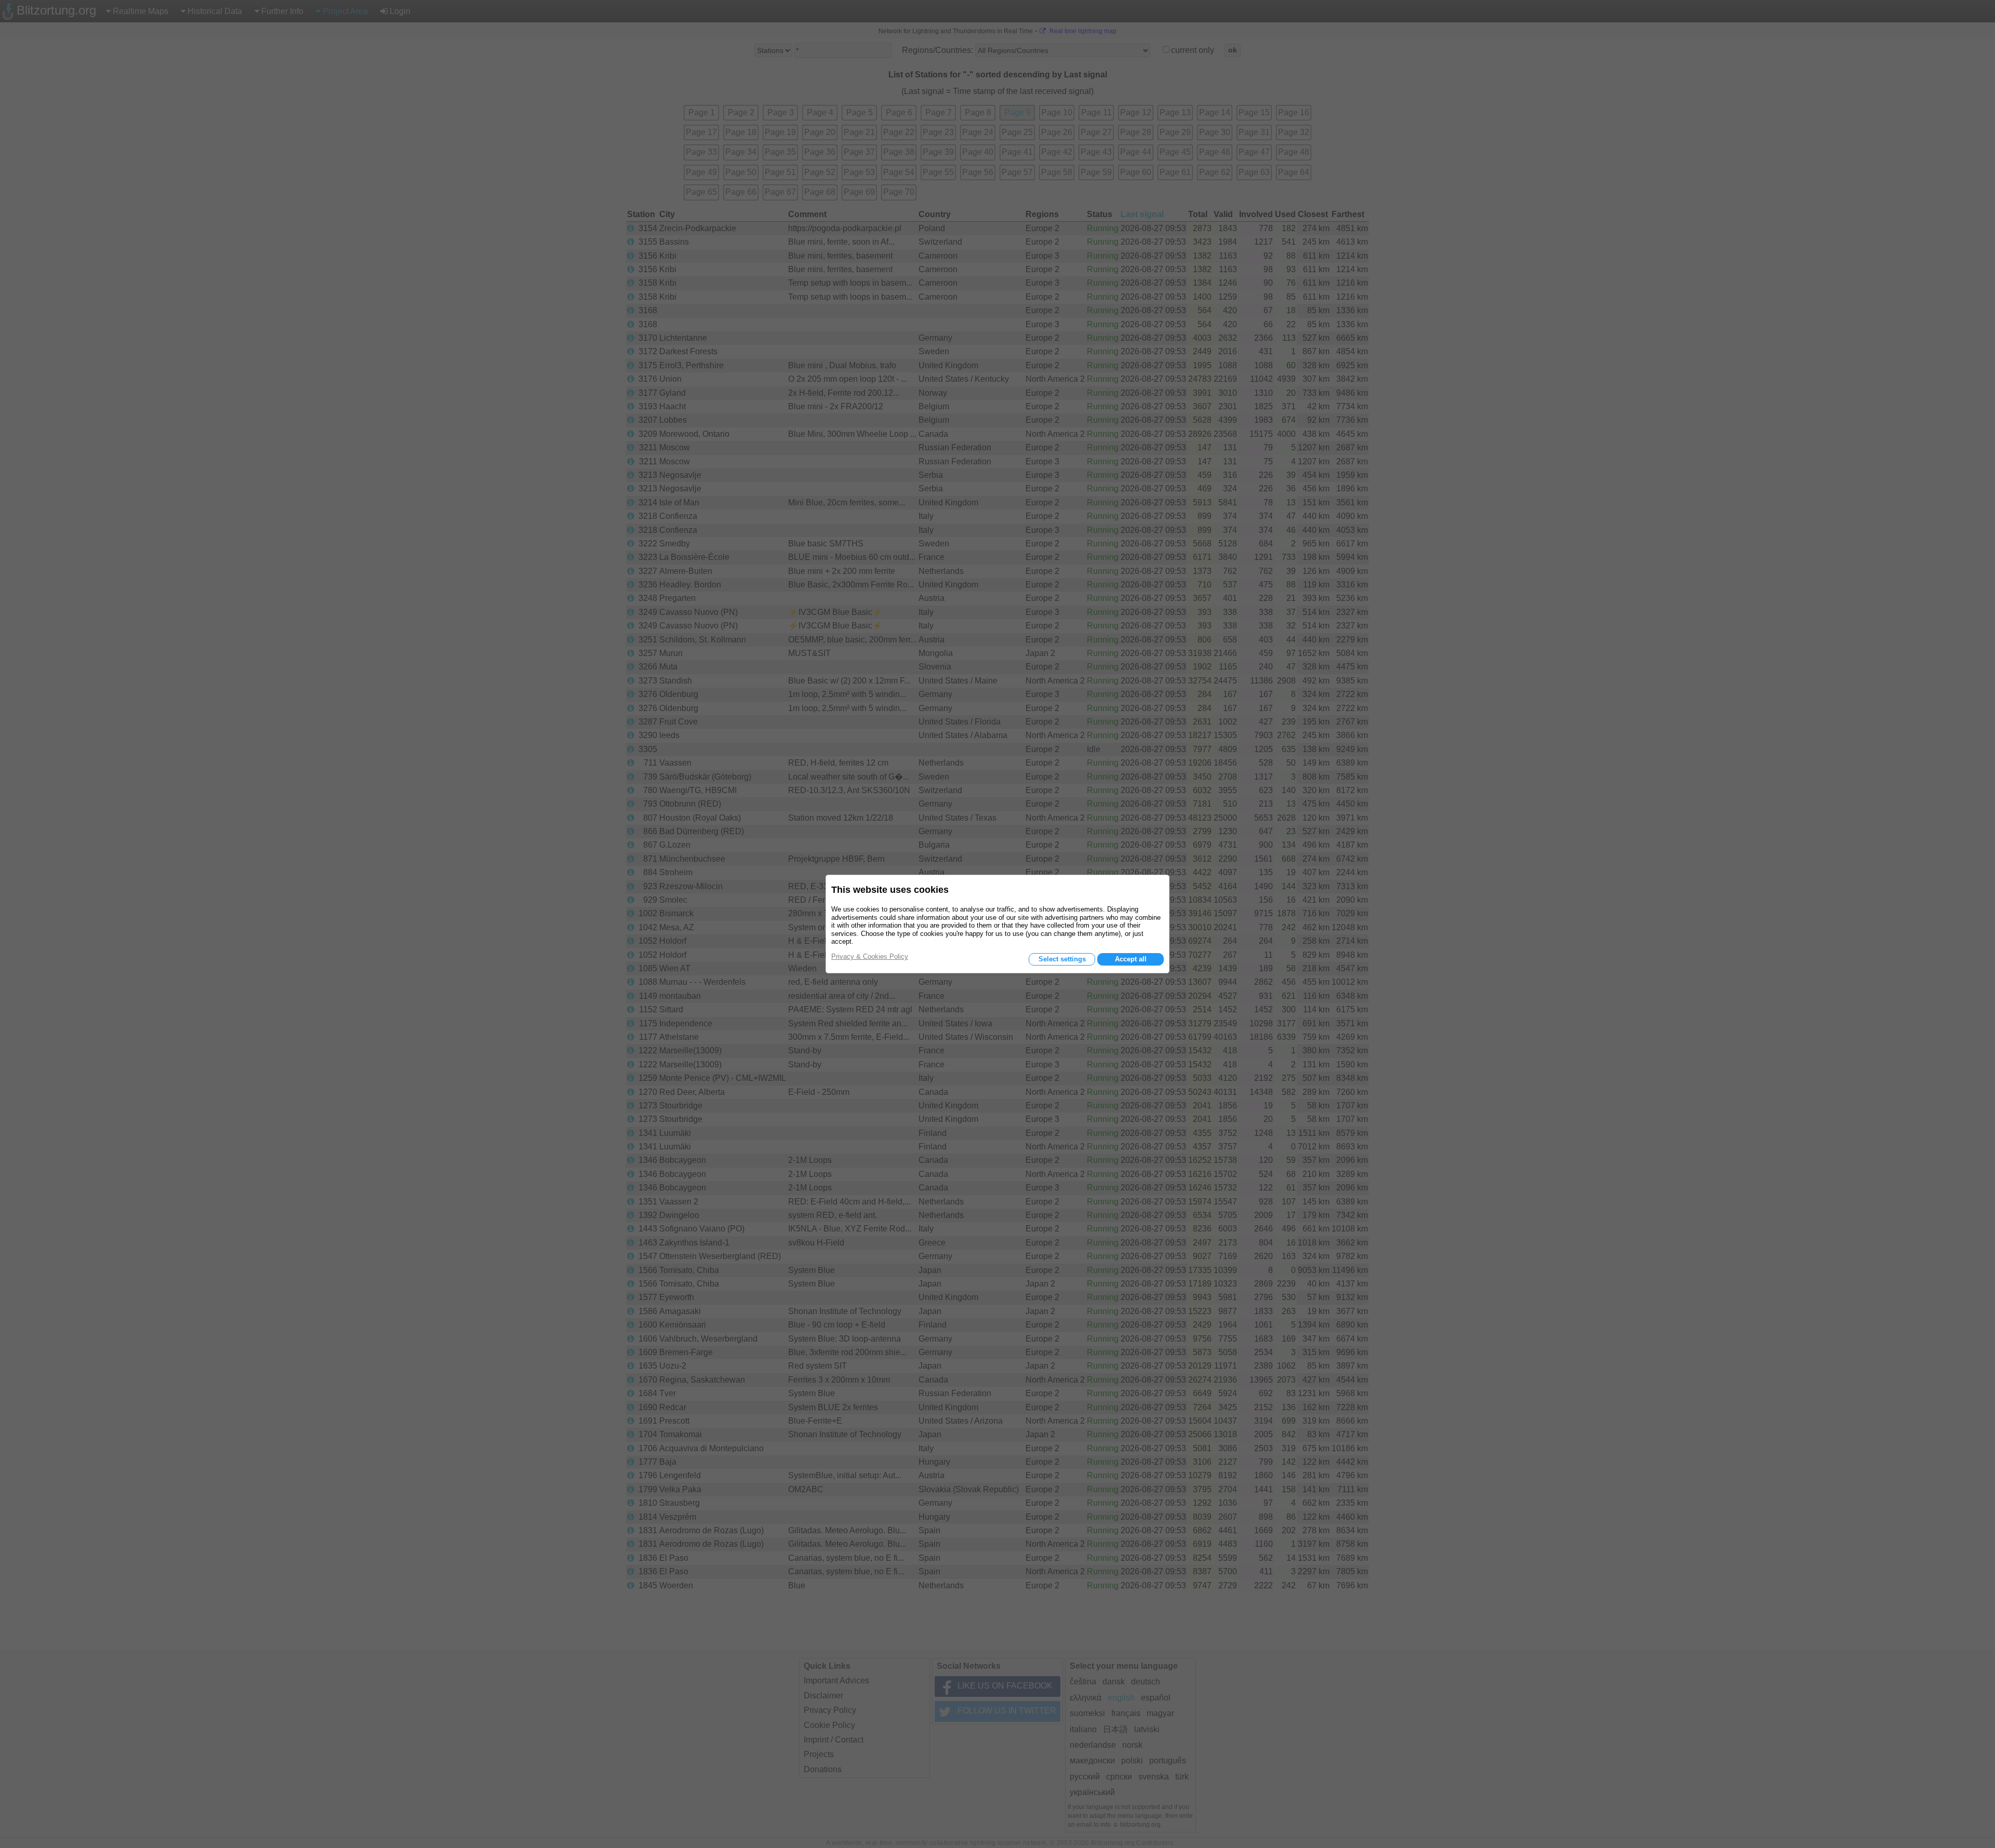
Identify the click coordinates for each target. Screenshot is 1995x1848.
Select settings (1062, 959)
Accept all (1131, 959)
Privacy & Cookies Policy (870, 956)
